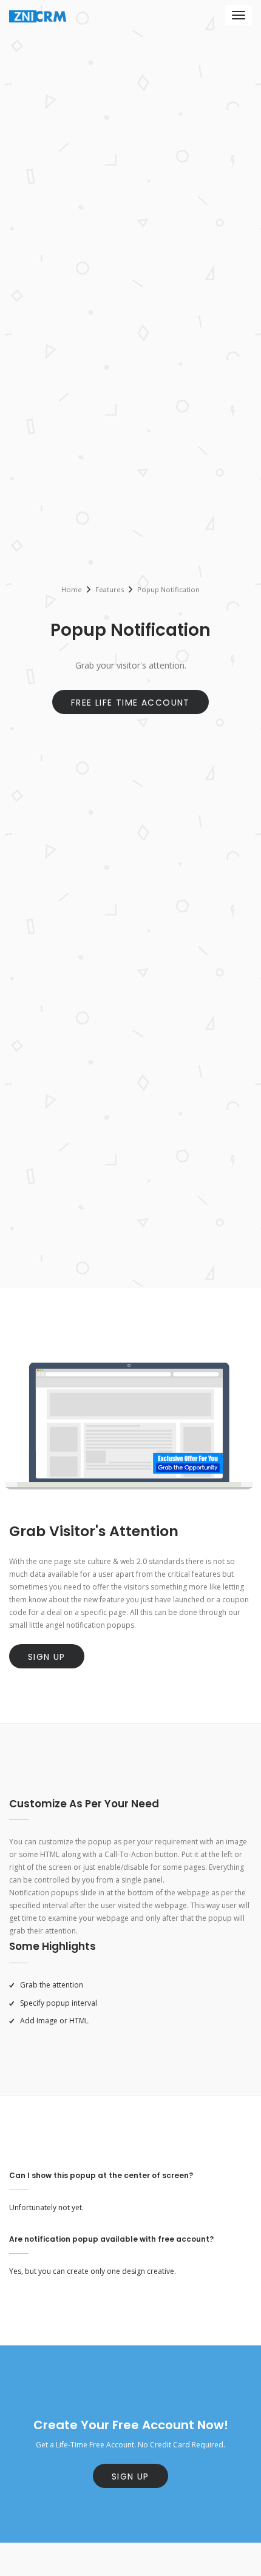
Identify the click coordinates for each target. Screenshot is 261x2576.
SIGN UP (130, 2477)
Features (110, 589)
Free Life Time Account (130, 703)
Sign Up (47, 1657)
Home (72, 589)
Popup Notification (168, 589)
